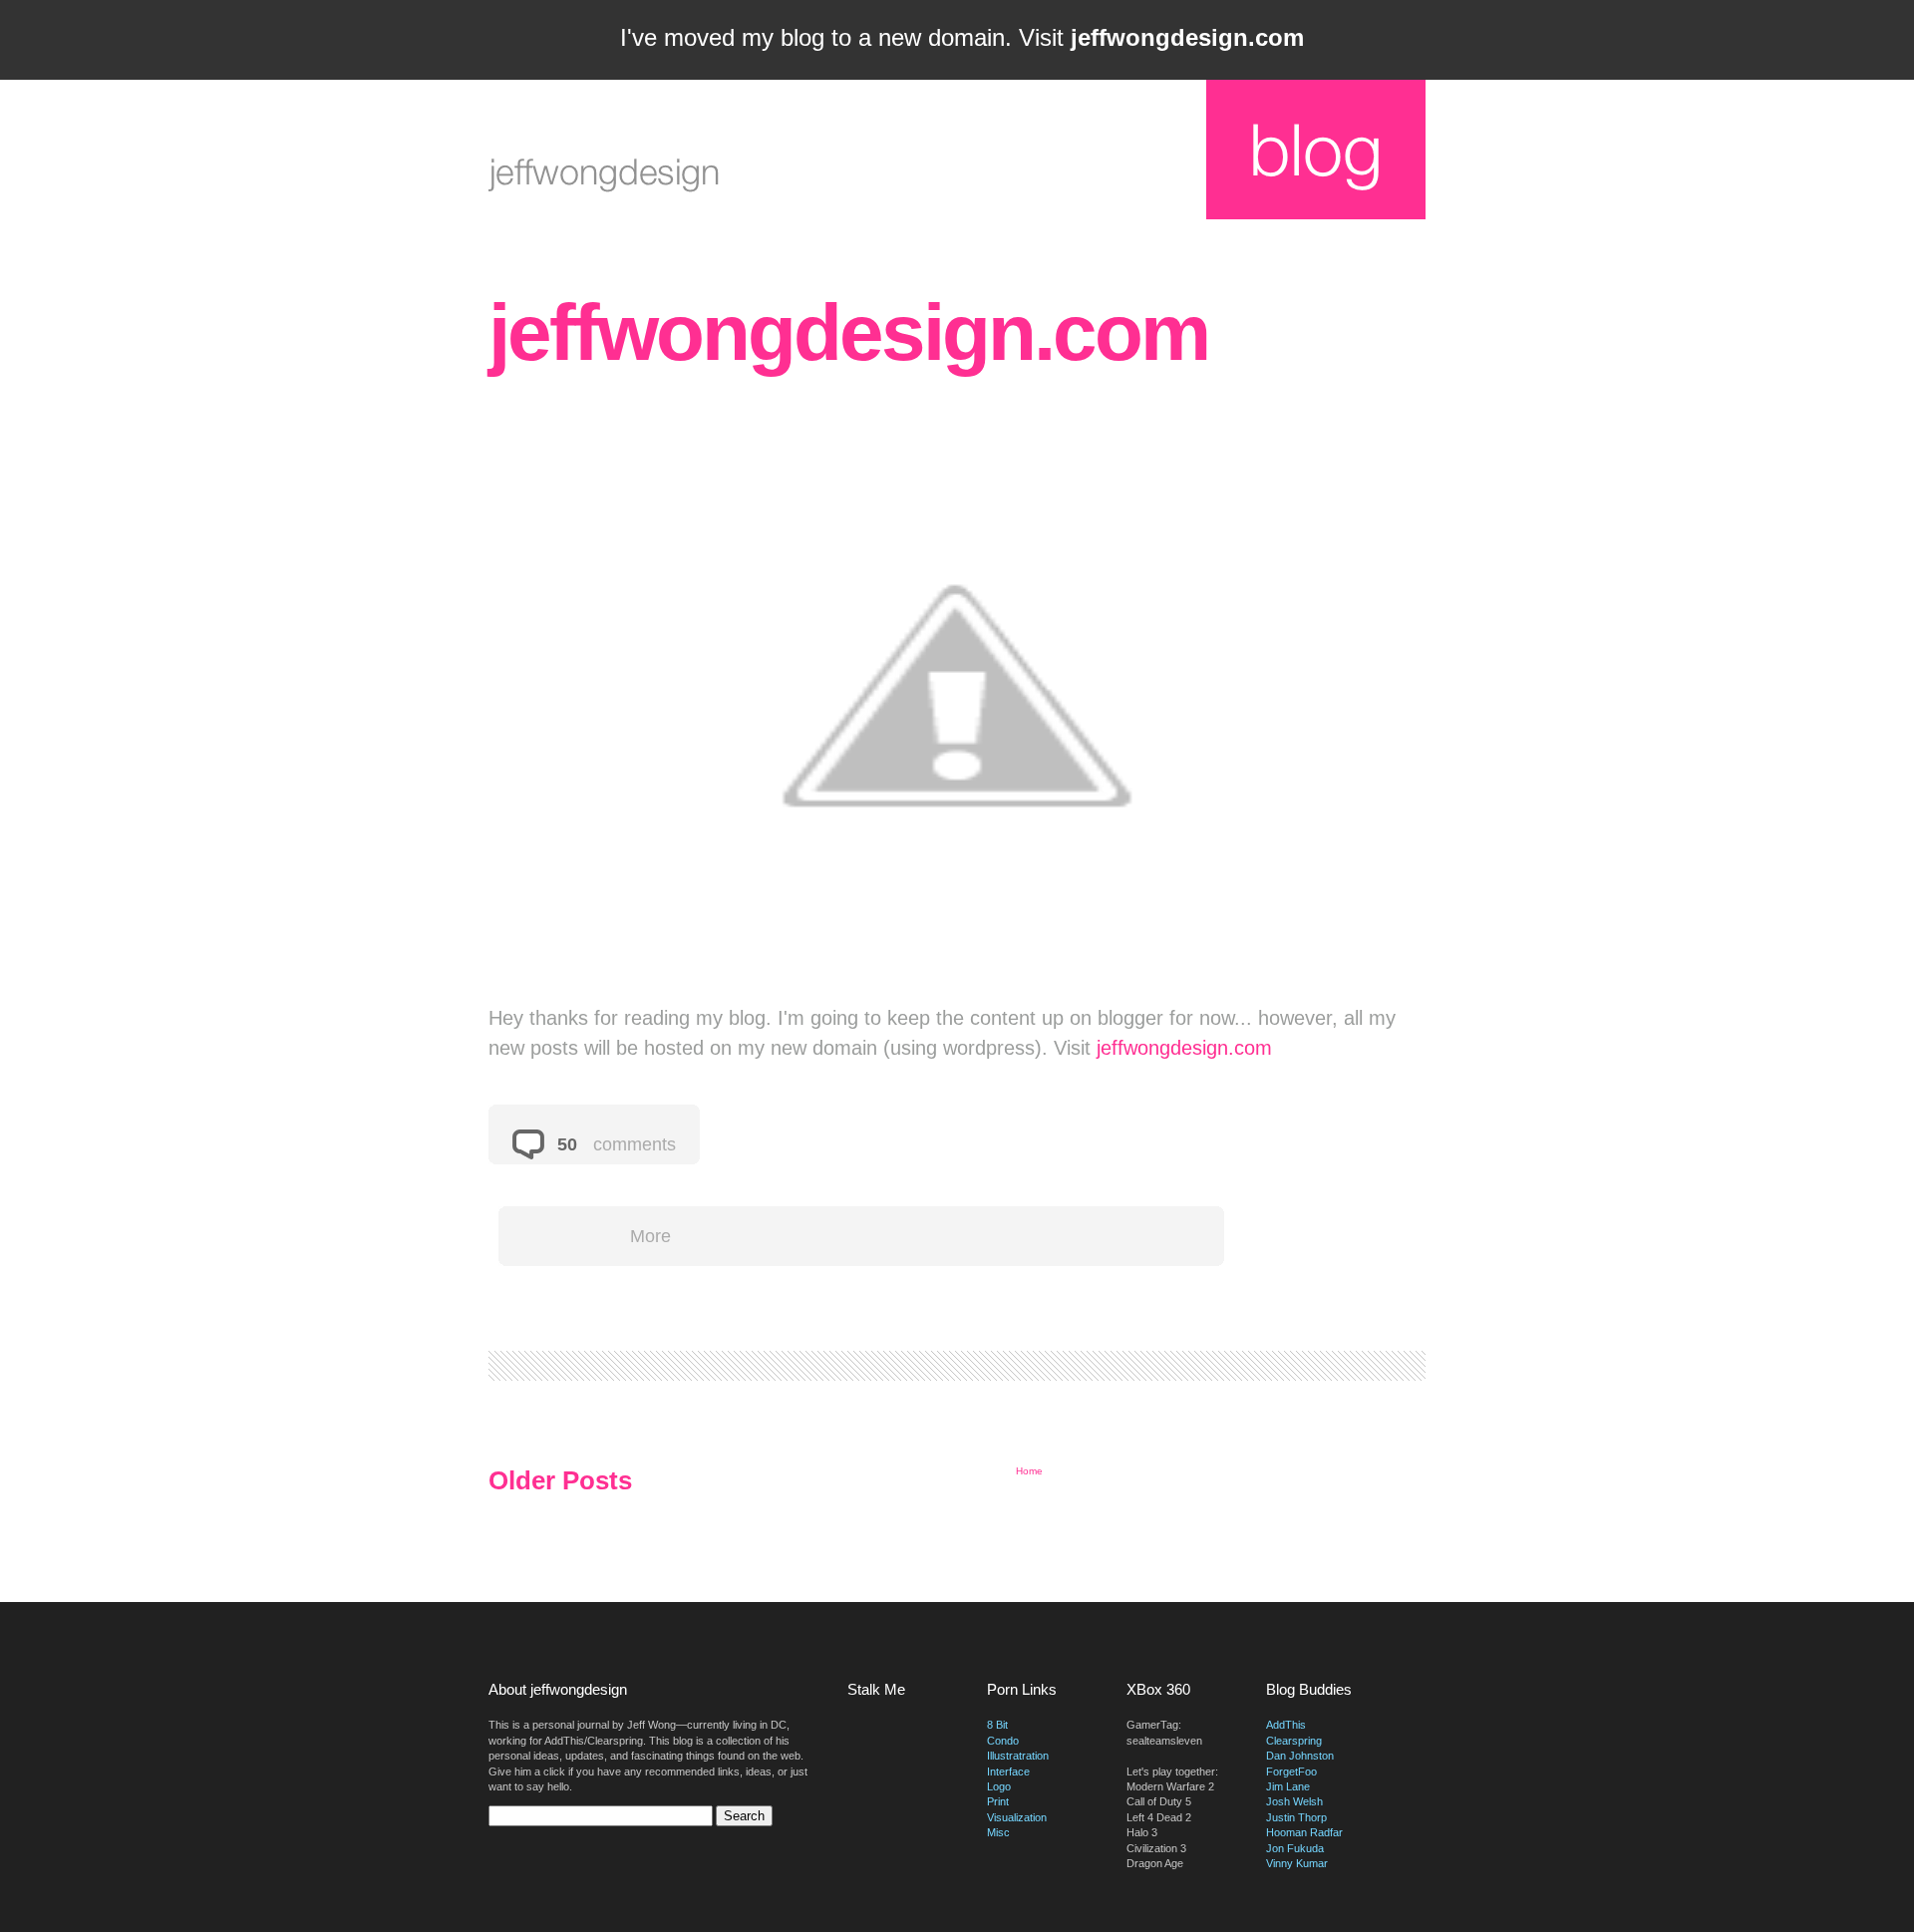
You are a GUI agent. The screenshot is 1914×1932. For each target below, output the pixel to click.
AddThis (1286, 1725)
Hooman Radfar (1304, 1832)
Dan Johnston (1300, 1756)
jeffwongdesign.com (848, 332)
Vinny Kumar (1297, 1863)
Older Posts (560, 1480)
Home (1029, 1471)
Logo (999, 1786)
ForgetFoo (1291, 1771)
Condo (1003, 1741)
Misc (998, 1832)
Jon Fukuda (1295, 1848)
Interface (1008, 1771)
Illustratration (1018, 1756)
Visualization (1017, 1817)
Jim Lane (1288, 1786)
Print (998, 1801)
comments (632, 1144)
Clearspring (1294, 1741)
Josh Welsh (1294, 1801)
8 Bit (997, 1725)
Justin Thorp (1296, 1817)
